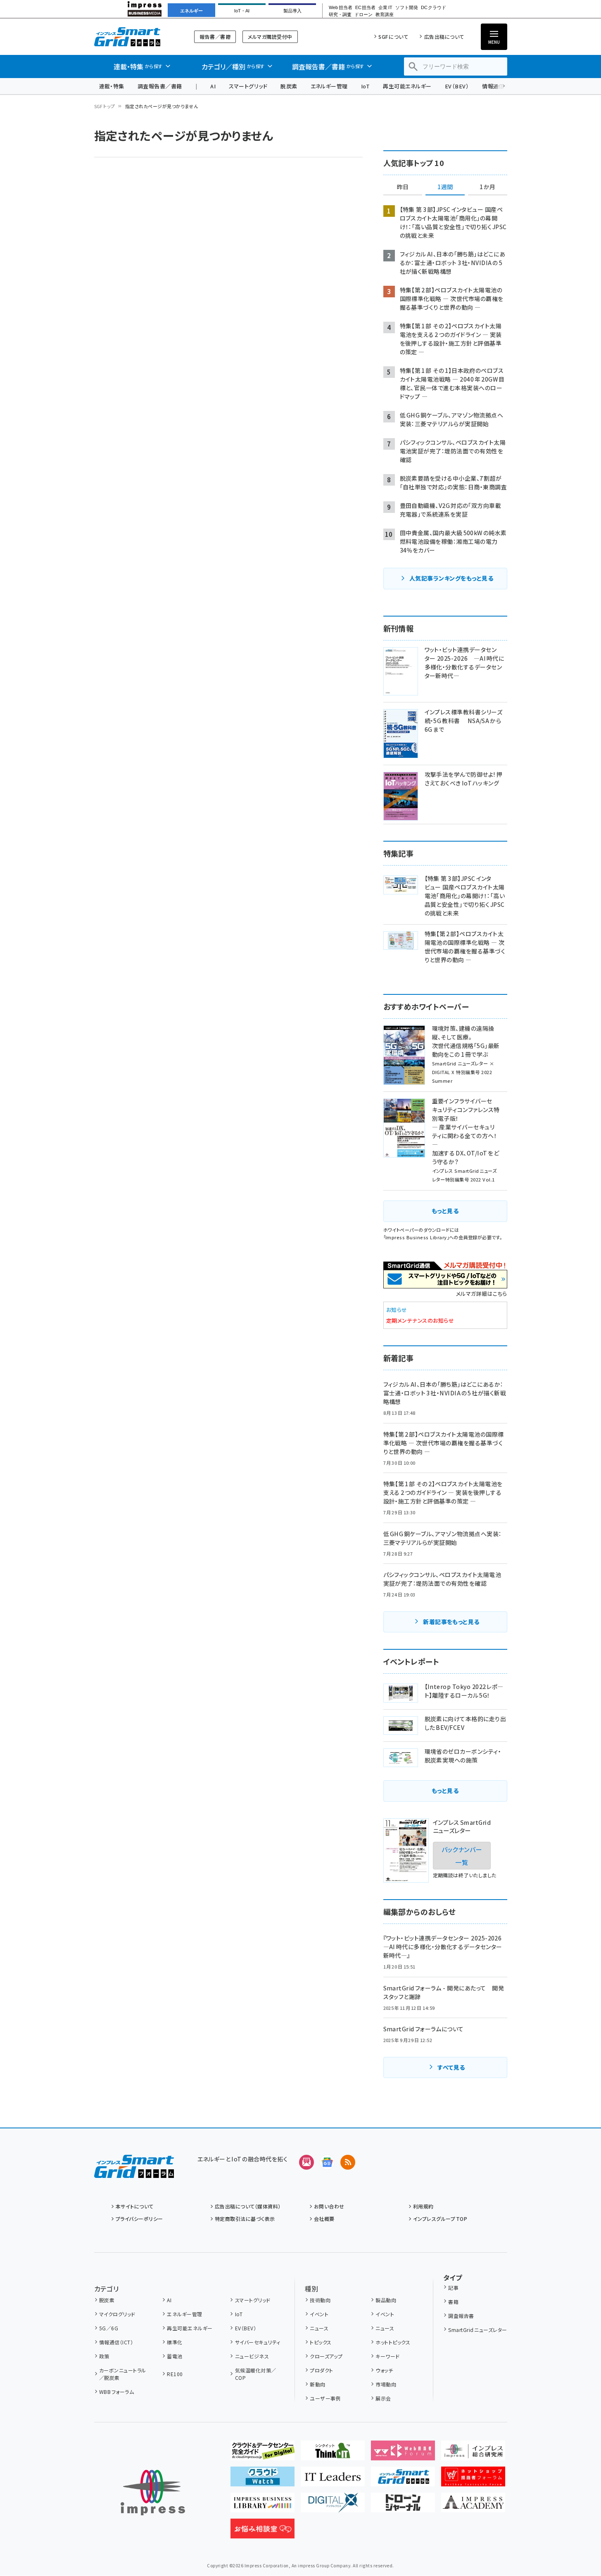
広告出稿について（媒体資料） (248, 2206)
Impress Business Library (416, 1237)
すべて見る (451, 2067)
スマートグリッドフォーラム (134, 37)
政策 (104, 2356)
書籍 (453, 2302)
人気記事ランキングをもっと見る (451, 578)
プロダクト (321, 2370)
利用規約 (423, 2206)
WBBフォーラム (116, 2392)
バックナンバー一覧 (462, 1855)
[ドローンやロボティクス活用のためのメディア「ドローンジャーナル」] (403, 2506)
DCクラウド (434, 8)
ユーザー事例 (325, 2398)
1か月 (487, 187)
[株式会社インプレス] (153, 2493)
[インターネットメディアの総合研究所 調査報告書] (473, 2454)
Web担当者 (340, 8)
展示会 (383, 2398)
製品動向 (386, 2300)
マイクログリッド (117, 2314)
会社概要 (324, 2219)
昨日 (403, 187)
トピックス (321, 2342)
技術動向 (320, 2300)
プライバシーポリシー (139, 2219)
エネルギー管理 (329, 86)
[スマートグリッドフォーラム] (134, 2171)
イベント (319, 2314)
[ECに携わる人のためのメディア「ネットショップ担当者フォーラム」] (473, 2480)
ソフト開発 (407, 8)
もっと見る (445, 1211)
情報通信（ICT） (116, 2342)
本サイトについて (135, 2206)
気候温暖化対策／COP (256, 2374)
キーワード (387, 2356)
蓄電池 (175, 2356)
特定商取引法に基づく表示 (245, 2219)
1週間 (445, 187)
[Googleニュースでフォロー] (327, 2162)
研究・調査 (340, 15)
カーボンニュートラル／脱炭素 (123, 2374)
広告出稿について (444, 37)
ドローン (363, 15)
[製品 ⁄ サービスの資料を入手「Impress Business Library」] (262, 2506)
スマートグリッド (248, 86)
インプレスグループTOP (440, 2219)
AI (213, 86)
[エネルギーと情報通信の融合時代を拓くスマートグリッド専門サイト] (403, 2480)
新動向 (317, 2384)
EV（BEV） (457, 86)
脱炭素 (289, 86)
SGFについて (393, 37)
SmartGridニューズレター (477, 2330)
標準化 (175, 2342)
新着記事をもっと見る (451, 1622)
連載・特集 (112, 86)
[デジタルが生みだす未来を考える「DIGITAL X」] (333, 2506)
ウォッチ (384, 2370)
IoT (365, 86)
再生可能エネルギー (407, 86)
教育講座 (385, 15)
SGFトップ (105, 106)
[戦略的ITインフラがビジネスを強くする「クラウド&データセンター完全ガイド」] (262, 2454)
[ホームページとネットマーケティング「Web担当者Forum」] (403, 2454)
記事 (453, 2288)
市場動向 (386, 2384)
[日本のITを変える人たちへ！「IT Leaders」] (333, 2480)
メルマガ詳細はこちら (482, 1294)
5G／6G (109, 2328)
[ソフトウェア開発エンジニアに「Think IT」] (333, 2454)
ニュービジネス (252, 2356)
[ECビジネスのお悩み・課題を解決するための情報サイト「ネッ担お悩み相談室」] (262, 2532)
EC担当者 (365, 8)
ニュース (319, 2328)
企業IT (385, 8)
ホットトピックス (393, 2342)
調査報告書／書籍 (160, 86)
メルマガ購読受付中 (270, 37)
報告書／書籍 (215, 37)
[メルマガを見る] (306, 2162)
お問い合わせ (329, 2206)
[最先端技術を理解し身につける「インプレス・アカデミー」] (473, 2506)
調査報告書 (461, 2316)
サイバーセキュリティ (258, 2342)
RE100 (175, 2374)
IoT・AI (242, 11)
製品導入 (292, 11)
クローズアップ (326, 2356)
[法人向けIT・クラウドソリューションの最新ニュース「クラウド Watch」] (262, 2480)
